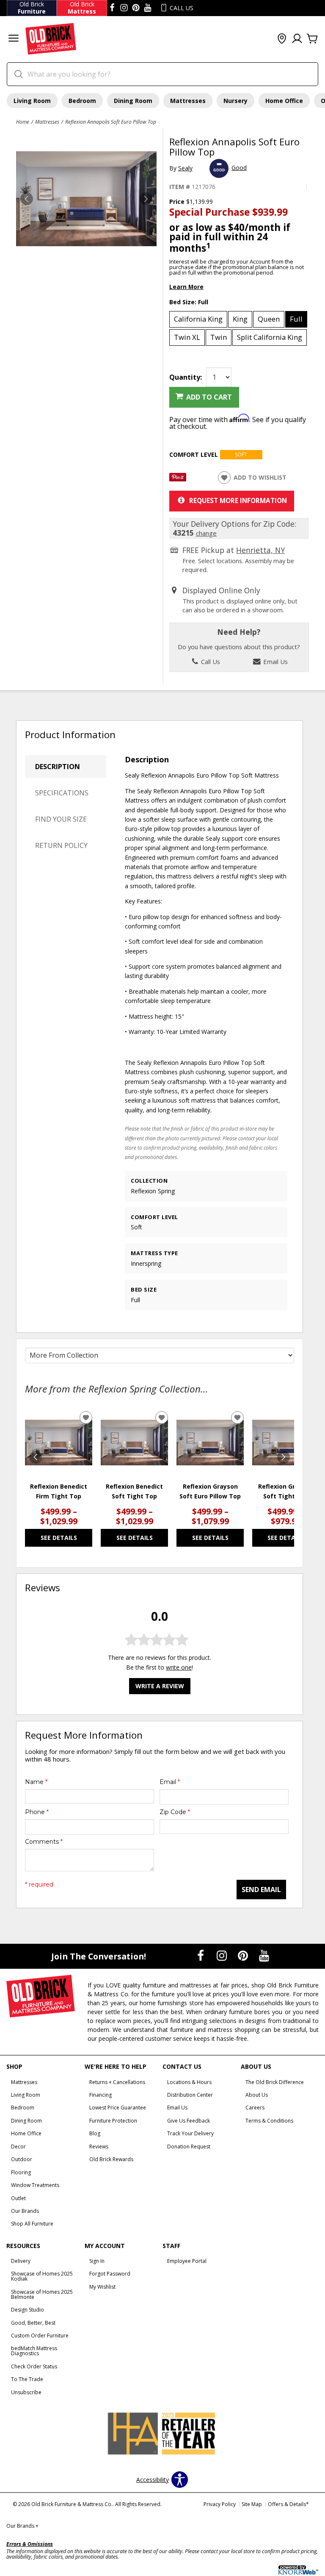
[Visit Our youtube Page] (148, 8)
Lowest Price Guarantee (118, 2108)
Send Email (261, 1890)
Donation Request (189, 2147)
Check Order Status (34, 2366)
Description (58, 767)
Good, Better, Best (33, 2323)
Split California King (270, 337)
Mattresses (188, 101)
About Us (257, 2095)
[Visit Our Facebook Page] (201, 1956)
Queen (269, 319)
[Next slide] (284, 1457)
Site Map (252, 2504)
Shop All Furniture (32, 2224)
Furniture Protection (113, 2121)
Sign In (97, 2261)
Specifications (62, 793)
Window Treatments (35, 2185)
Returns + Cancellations (117, 2082)
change (206, 533)
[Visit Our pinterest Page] (136, 8)
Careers (255, 2108)
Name (36, 1782)
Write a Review (160, 1686)
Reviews (99, 2147)
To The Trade (27, 2379)
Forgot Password (110, 2274)
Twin (219, 337)
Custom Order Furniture (40, 2336)
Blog (95, 2133)
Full (296, 319)
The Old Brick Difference (275, 2082)
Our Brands (25, 2211)
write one (179, 1667)
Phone (37, 1812)
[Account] (297, 39)
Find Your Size (61, 819)
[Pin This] (178, 479)
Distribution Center (190, 2095)
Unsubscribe (26, 2392)
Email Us (275, 661)
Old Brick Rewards (111, 2159)
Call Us (210, 661)
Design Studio (28, 2310)
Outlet (18, 2198)
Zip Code (175, 1812)
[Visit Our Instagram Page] (223, 1956)
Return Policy (61, 845)
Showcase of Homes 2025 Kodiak (42, 2276)
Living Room (32, 101)
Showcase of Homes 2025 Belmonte (42, 2294)
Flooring (21, 2172)
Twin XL (187, 337)
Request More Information (238, 500)
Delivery (21, 2261)
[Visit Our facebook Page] (112, 8)
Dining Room (133, 101)
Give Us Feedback (189, 2121)
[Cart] (312, 39)
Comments (44, 1842)
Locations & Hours (189, 2082)
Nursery (235, 101)
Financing (101, 2095)
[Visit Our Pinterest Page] (244, 1956)
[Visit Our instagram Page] (124, 8)
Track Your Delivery (190, 2133)
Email (170, 1782)
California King (198, 319)
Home (23, 122)
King (240, 319)
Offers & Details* (288, 2504)
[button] (14, 39)
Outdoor (22, 2159)
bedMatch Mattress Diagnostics (34, 2351)
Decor (18, 2147)
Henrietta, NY (260, 550)
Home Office (284, 101)
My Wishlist (102, 2287)
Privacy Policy (220, 2504)
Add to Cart (209, 397)
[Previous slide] (36, 1457)
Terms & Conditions (269, 2121)
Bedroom (82, 101)
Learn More (186, 287)
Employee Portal (187, 2261)
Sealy (185, 168)
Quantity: (186, 377)
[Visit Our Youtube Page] (264, 1956)
